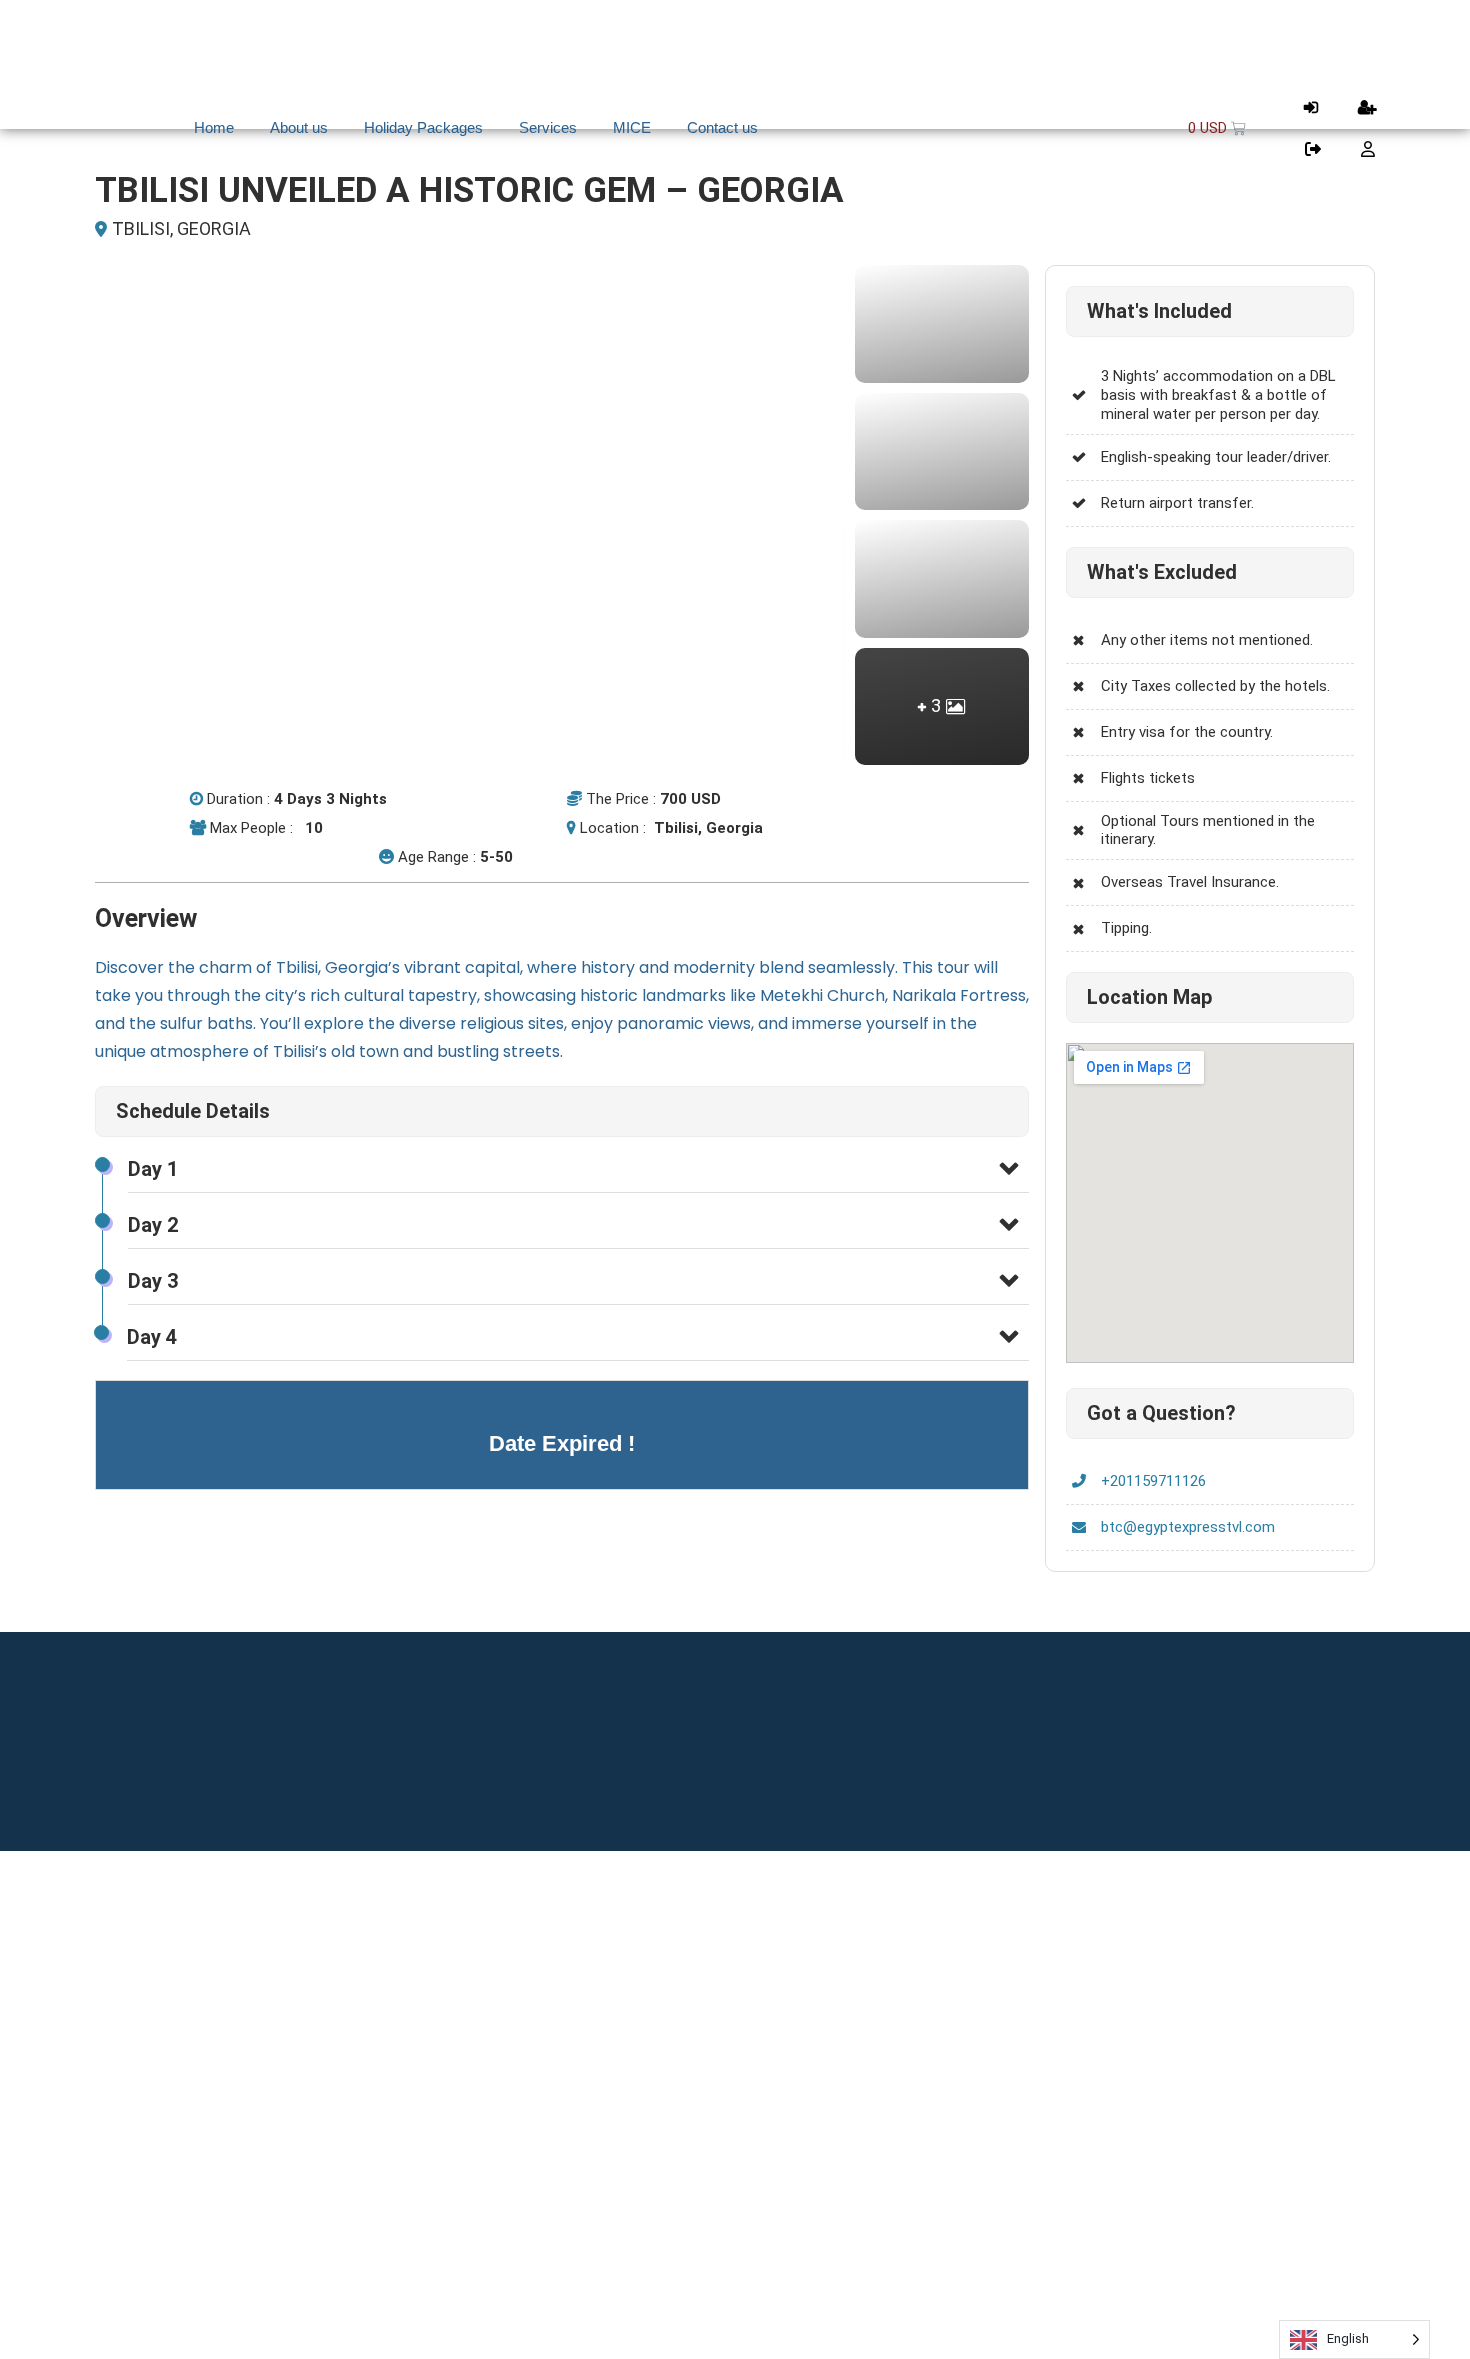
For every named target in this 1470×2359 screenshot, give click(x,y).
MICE (632, 128)
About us (299, 128)
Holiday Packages (423, 128)
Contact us (722, 128)
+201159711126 (1153, 1481)
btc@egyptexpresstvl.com (1188, 1527)
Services (548, 128)
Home (214, 128)
